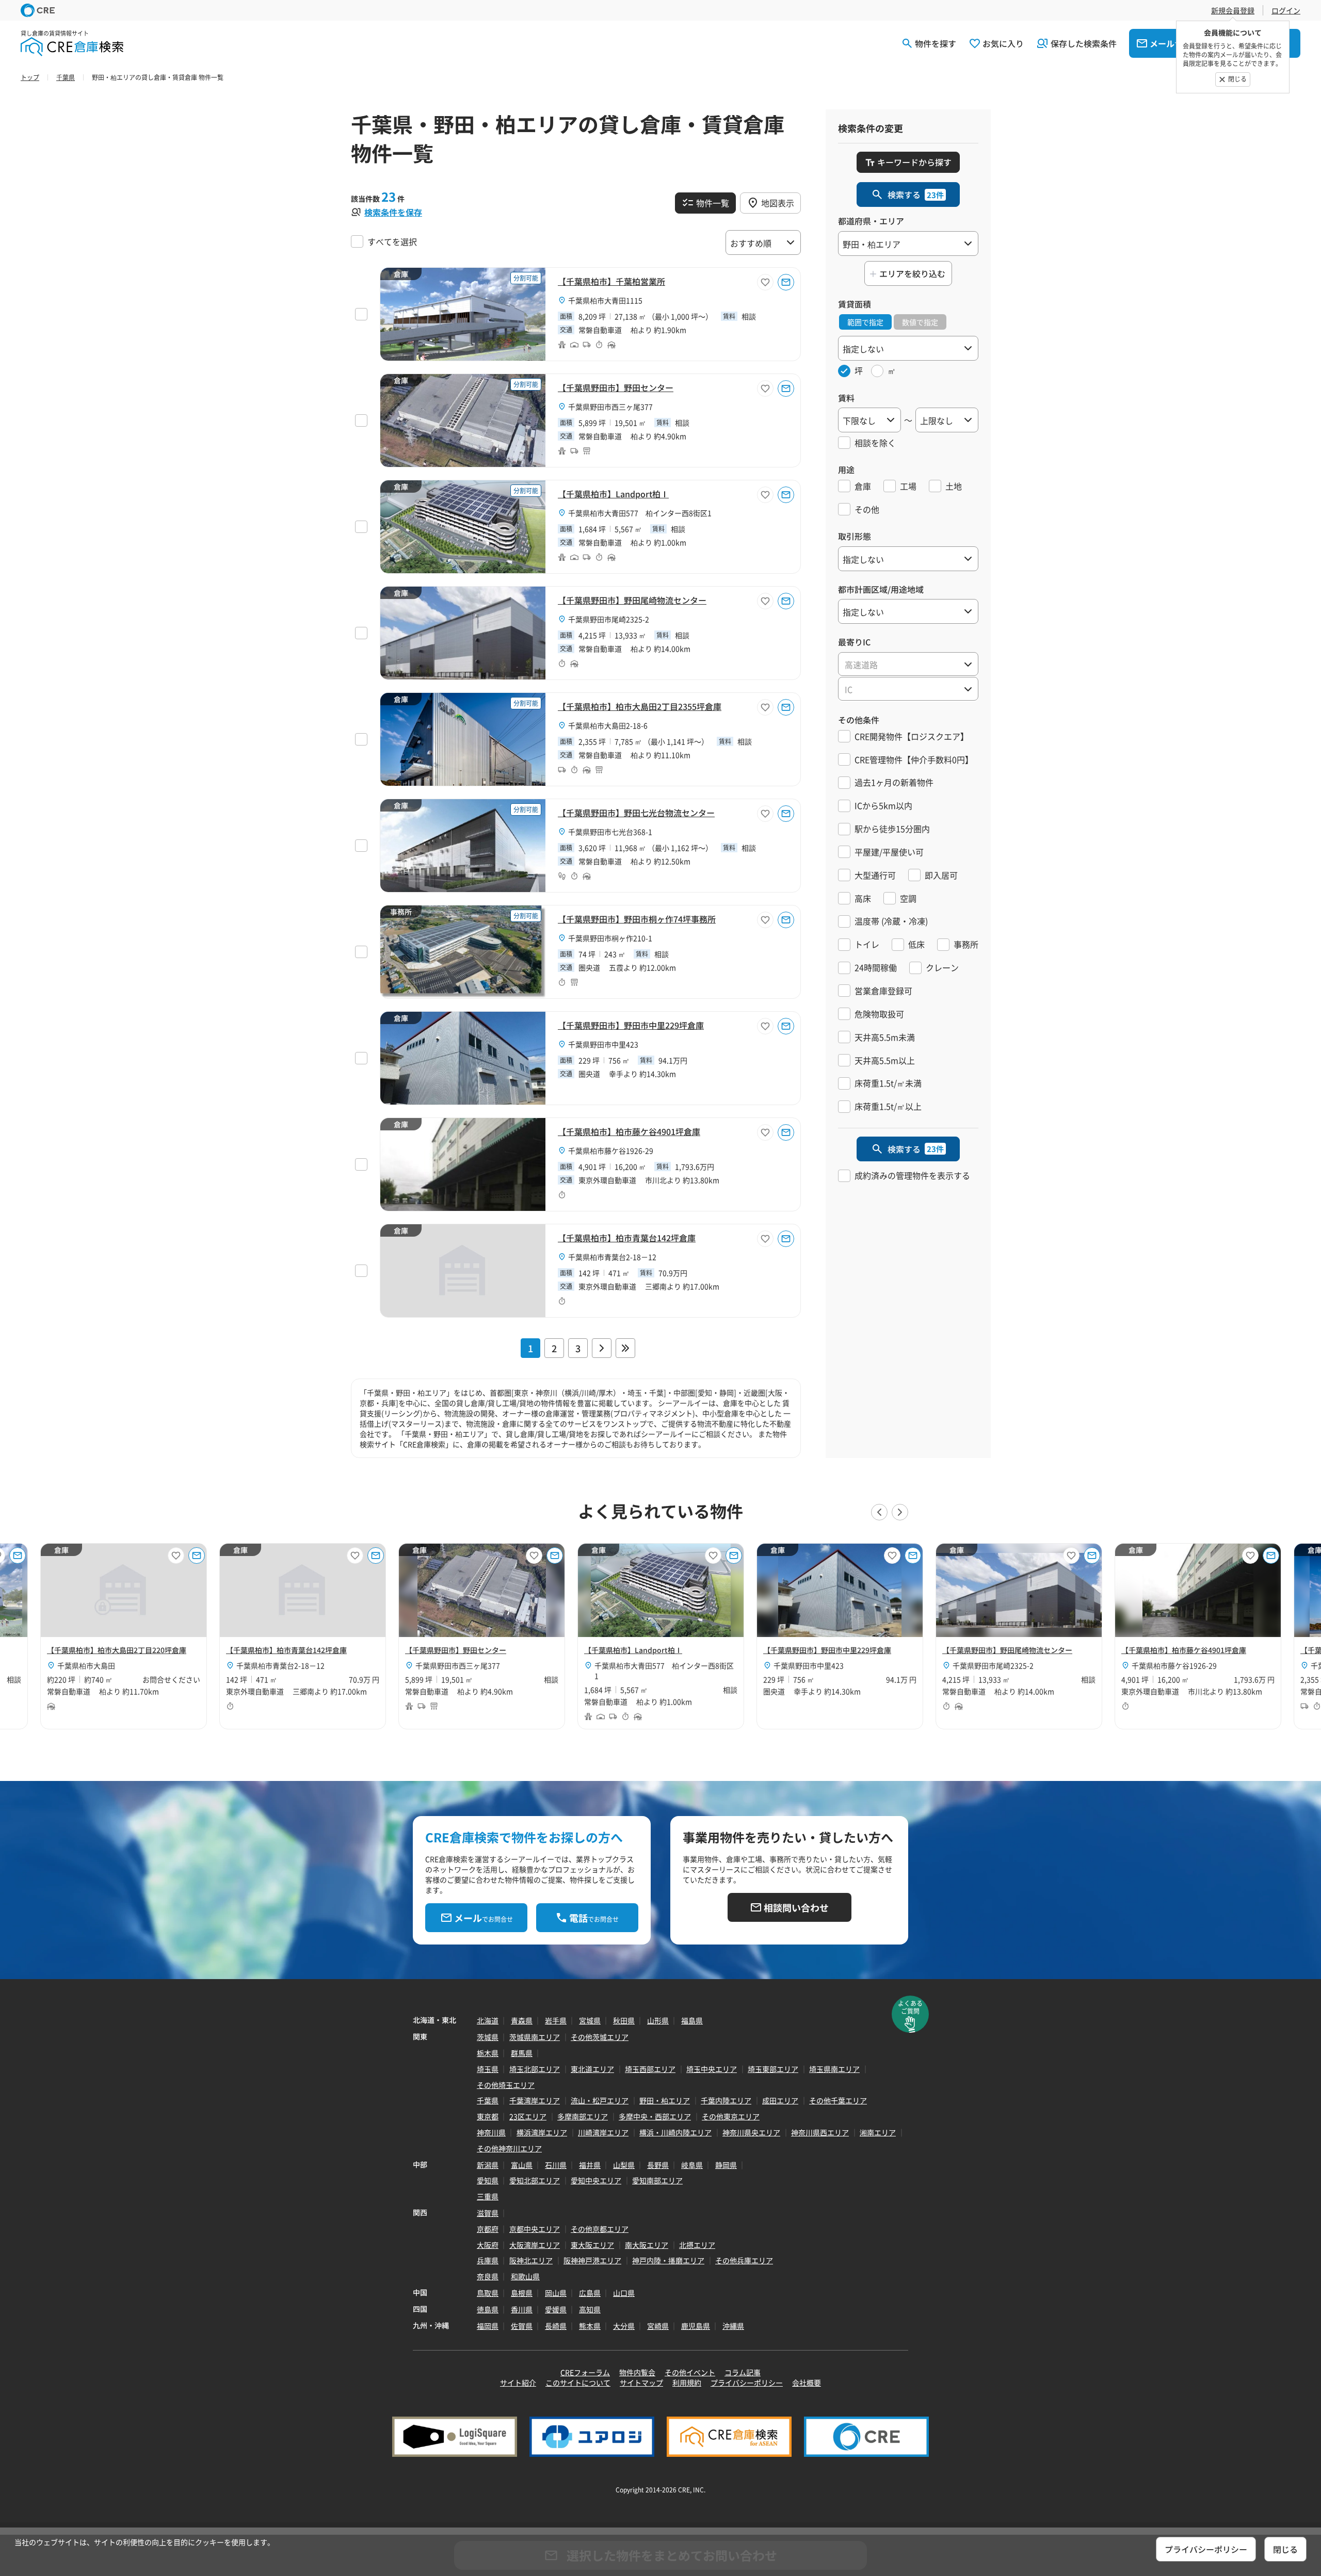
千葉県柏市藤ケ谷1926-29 (611, 1151)
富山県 (522, 2165)
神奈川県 (491, 2132)
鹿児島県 (696, 2326)
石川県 (556, 2165)
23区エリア (528, 2116)
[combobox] (908, 664)
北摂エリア (697, 2245)
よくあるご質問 (910, 2007)
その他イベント (690, 2372)
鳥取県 (488, 2293)
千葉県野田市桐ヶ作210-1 (610, 938)
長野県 (658, 2165)
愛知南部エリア (657, 2180)
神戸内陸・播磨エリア (668, 2260)
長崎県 (556, 2326)
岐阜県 (692, 2165)
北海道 (488, 2020)
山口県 (624, 2293)
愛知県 (488, 2180)
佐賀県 (522, 2326)
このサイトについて (578, 2383)
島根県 (522, 2293)
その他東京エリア (731, 2116)
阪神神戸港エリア (592, 2260)
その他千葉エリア (838, 2100)
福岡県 (488, 2326)
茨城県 (488, 2037)
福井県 (590, 2165)
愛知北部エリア (535, 2180)
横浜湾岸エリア (542, 2132)
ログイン (1286, 10)
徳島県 (488, 2309)
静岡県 (726, 2165)
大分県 (624, 2326)
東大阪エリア (592, 2245)
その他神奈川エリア (509, 2148)
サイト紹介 (518, 2383)
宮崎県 (658, 2326)
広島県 (590, 2293)
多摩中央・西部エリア (655, 2116)
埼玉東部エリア (773, 2069)
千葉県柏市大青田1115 (605, 300)
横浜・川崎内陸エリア (675, 2132)
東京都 (488, 2116)
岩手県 (556, 2020)
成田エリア (780, 2100)
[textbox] (908, 665)
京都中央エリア (535, 2229)
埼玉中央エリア (712, 2069)
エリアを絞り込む (912, 273)
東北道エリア (592, 2069)
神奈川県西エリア (820, 2132)
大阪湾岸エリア (535, 2245)
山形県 (658, 2020)
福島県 (692, 2020)
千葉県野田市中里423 (603, 1044)
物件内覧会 (637, 2372)
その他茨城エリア (600, 2037)
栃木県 (488, 2053)
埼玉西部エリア (650, 2069)
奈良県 (488, 2276)
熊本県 (590, 2326)
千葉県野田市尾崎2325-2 (609, 619)
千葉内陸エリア (726, 2100)
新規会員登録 (1233, 10)
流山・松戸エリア (600, 2100)
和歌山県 (525, 2276)
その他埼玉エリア (506, 2085)
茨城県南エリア (535, 2037)
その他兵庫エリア (744, 2260)
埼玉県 (488, 2069)
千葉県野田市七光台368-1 (610, 832)
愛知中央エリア (596, 2180)
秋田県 (624, 2020)
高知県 (590, 2309)
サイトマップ (641, 2383)
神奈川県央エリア (751, 2132)
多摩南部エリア (583, 2116)
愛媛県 (556, 2309)
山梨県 (624, 2165)
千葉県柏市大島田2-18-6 (608, 725)
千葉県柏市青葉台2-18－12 (612, 1257)
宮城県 (590, 2020)
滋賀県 (488, 2213)
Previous (879, 1512)
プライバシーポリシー (747, 2383)
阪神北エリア (531, 2260)
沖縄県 (733, 2326)
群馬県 (522, 2053)
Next (900, 1512)
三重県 (488, 2196)
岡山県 (556, 2293)
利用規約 (687, 2383)
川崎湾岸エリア (603, 2132)
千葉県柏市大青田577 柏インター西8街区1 (640, 513)
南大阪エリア (647, 2245)
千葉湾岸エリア (535, 2100)
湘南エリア (878, 2132)
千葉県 (488, 2100)
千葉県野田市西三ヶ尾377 (610, 407)
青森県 (522, 2020)
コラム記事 (743, 2372)
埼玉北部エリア (535, 2069)
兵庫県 (488, 2260)
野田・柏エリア (665, 2100)
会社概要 (807, 2383)
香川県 (522, 2309)
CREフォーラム (585, 2372)
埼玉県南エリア (834, 2069)
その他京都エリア (600, 2229)
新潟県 (488, 2165)
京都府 (488, 2229)
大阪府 (488, 2245)
